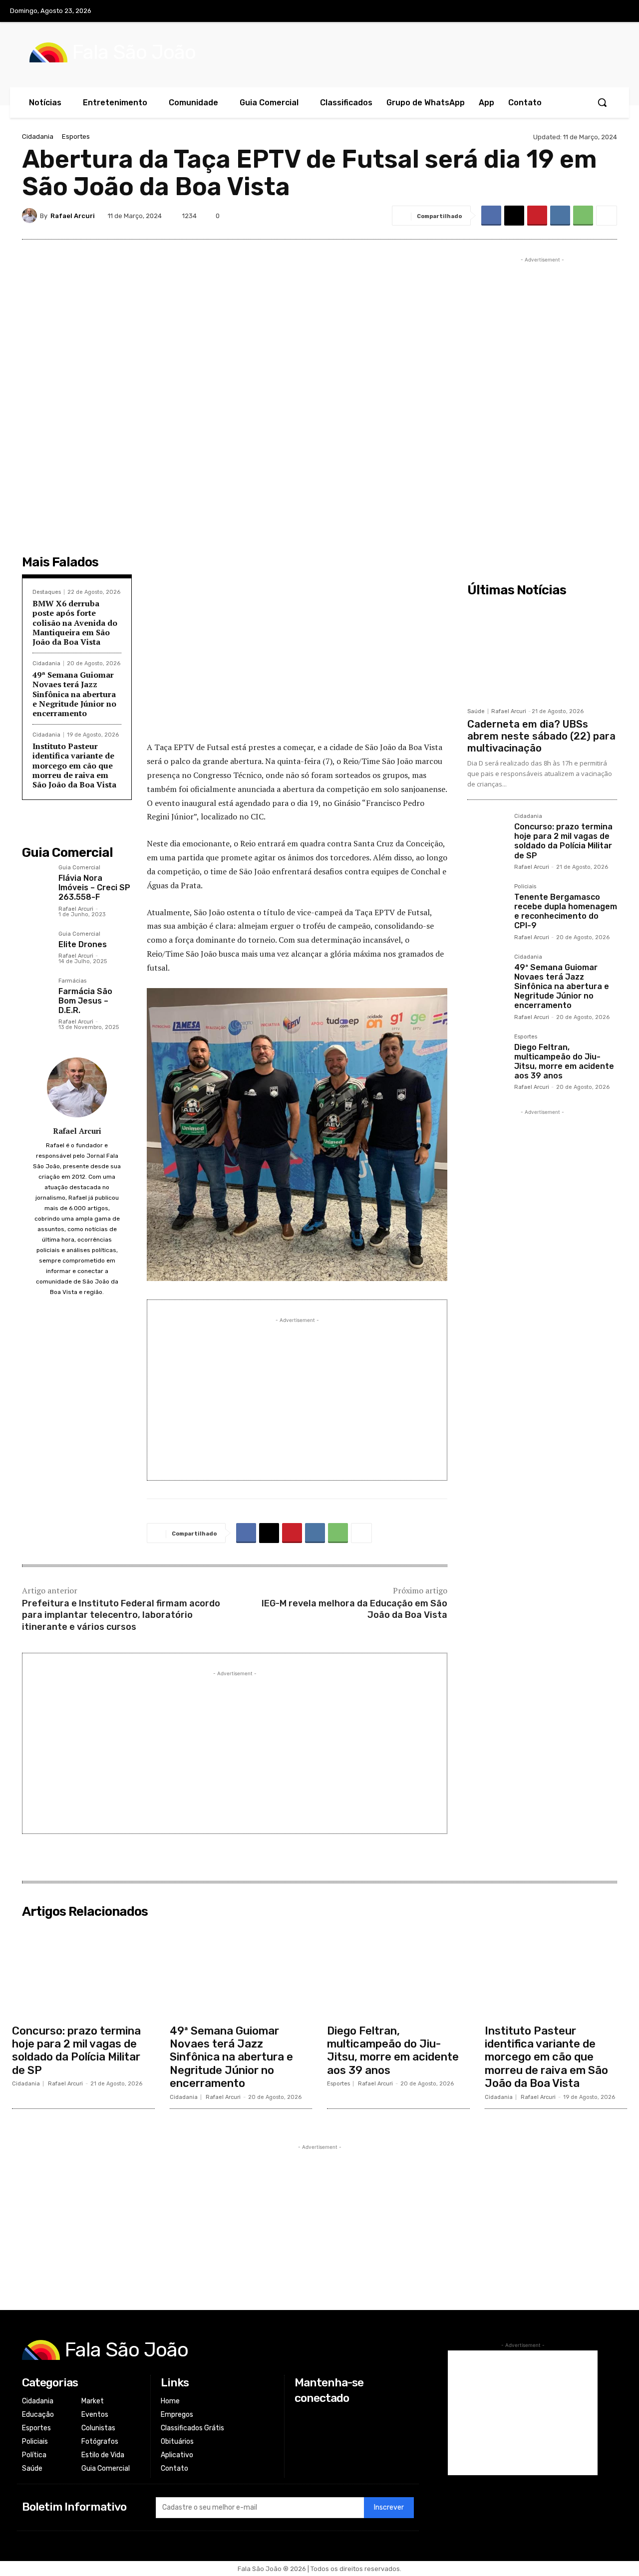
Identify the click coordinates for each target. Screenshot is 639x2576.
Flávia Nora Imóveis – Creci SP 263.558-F (94, 888)
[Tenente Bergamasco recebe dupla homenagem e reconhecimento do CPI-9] (487, 903)
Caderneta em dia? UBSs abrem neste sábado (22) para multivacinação (541, 736)
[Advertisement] (297, 660)
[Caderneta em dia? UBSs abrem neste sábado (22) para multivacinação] (542, 652)
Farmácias (72, 981)
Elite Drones (83, 944)
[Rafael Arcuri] (31, 216)
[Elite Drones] (36, 945)
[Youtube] (619, 11)
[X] (598, 11)
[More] (607, 216)
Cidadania (38, 136)
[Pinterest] (537, 216)
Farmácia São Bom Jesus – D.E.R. (85, 1001)
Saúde (476, 711)
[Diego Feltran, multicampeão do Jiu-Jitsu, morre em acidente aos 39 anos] (487, 1053)
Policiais (525, 887)
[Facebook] (557, 11)
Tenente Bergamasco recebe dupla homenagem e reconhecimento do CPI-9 (566, 911)
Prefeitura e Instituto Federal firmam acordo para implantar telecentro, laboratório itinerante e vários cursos (121, 1615)
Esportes (76, 136)
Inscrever (389, 2507)
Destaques (47, 592)
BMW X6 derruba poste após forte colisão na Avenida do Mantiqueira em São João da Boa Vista (75, 623)
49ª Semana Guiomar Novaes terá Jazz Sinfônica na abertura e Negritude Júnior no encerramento (74, 694)
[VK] (560, 216)
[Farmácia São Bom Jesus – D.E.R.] (36, 992)
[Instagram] (577, 11)
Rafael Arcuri (73, 216)
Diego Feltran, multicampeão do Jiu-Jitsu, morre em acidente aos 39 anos (564, 1062)
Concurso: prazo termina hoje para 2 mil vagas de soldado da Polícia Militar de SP (563, 841)
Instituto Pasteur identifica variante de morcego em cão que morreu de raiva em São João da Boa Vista (74, 765)
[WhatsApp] (583, 216)
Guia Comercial (79, 868)
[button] (602, 102)
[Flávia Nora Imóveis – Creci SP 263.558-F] (36, 879)
